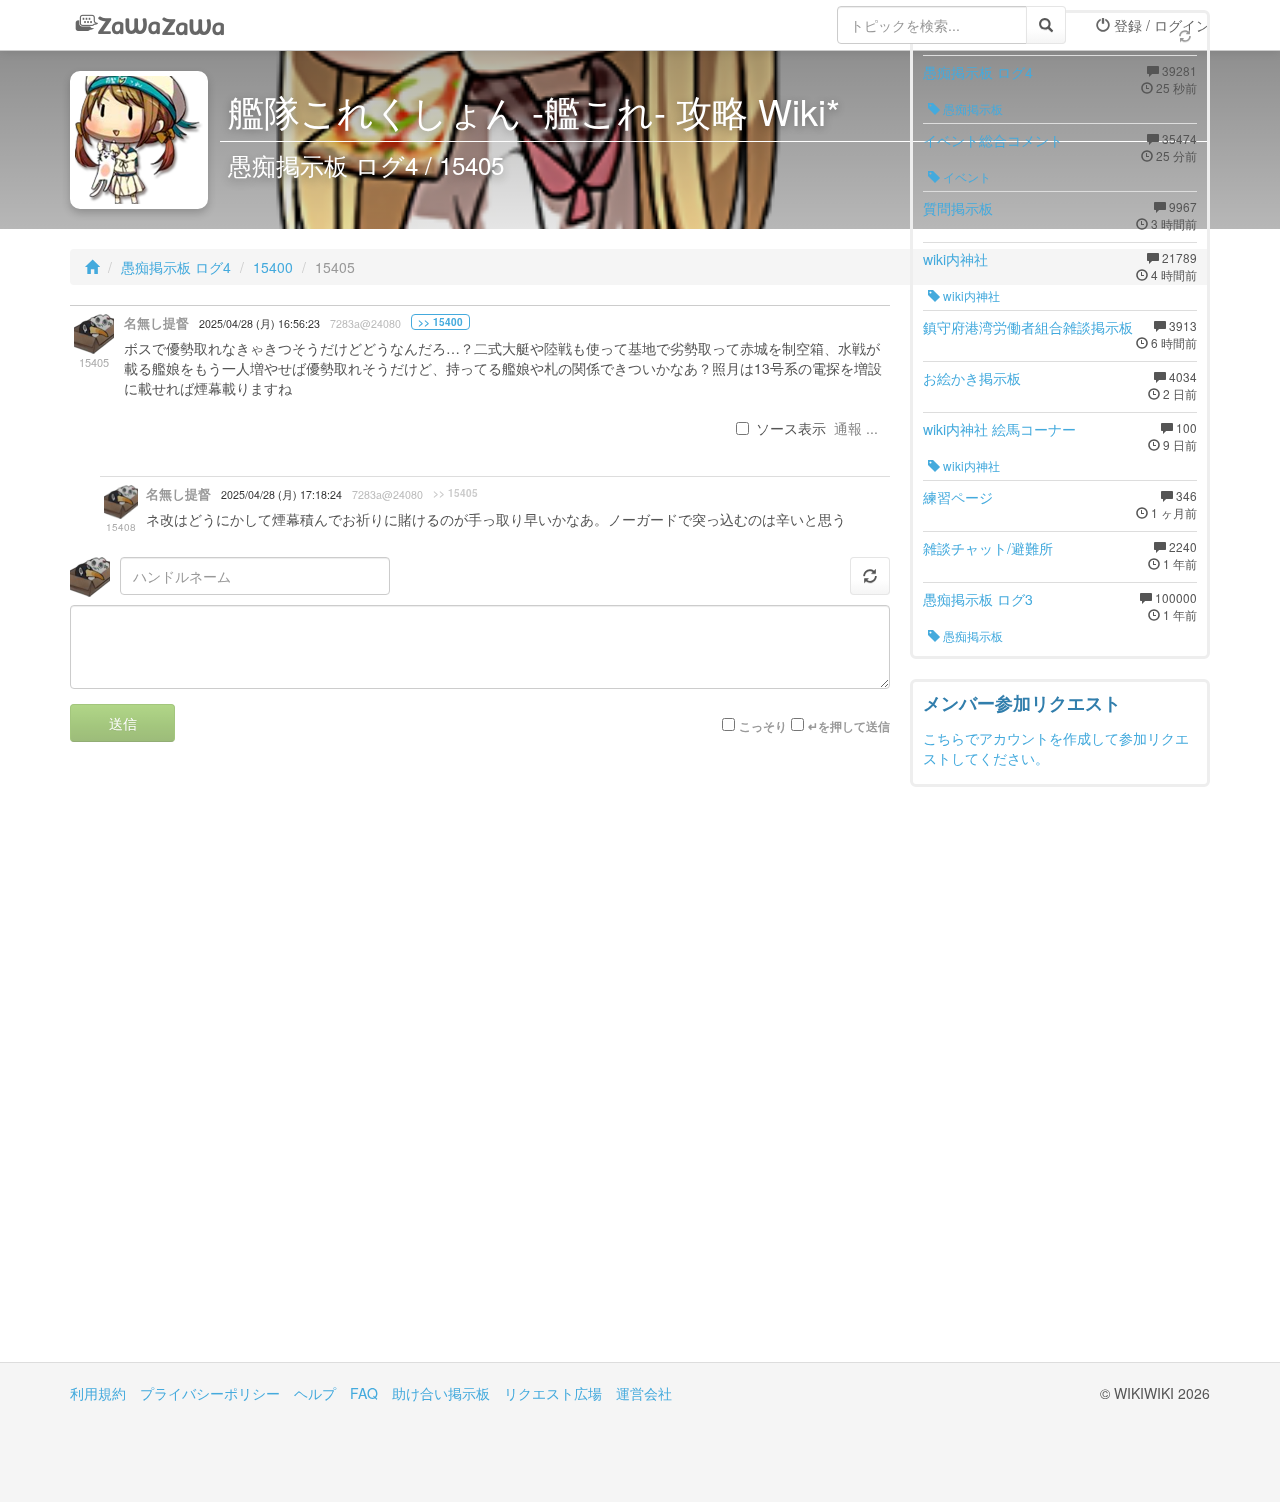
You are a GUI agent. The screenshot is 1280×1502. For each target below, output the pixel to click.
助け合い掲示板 (441, 1393)
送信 (123, 723)
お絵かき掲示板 (972, 378)
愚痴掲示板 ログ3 (978, 599)
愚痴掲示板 (971, 108)
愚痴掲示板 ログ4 (176, 267)
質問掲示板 (958, 208)
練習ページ (958, 497)
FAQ (364, 1393)
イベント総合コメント (993, 140)
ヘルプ (315, 1393)
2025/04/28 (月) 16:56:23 (259, 323)
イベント (965, 176)
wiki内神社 (955, 259)
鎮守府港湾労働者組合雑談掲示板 (1028, 327)
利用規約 (98, 1393)
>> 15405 (455, 493)
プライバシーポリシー (210, 1393)
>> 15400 (440, 322)
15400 (273, 267)
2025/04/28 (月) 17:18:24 (281, 494)
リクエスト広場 (553, 1393)
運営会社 (644, 1393)
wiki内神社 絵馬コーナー (999, 429)
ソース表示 (791, 428)
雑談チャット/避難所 (988, 548)
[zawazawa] (150, 25)
